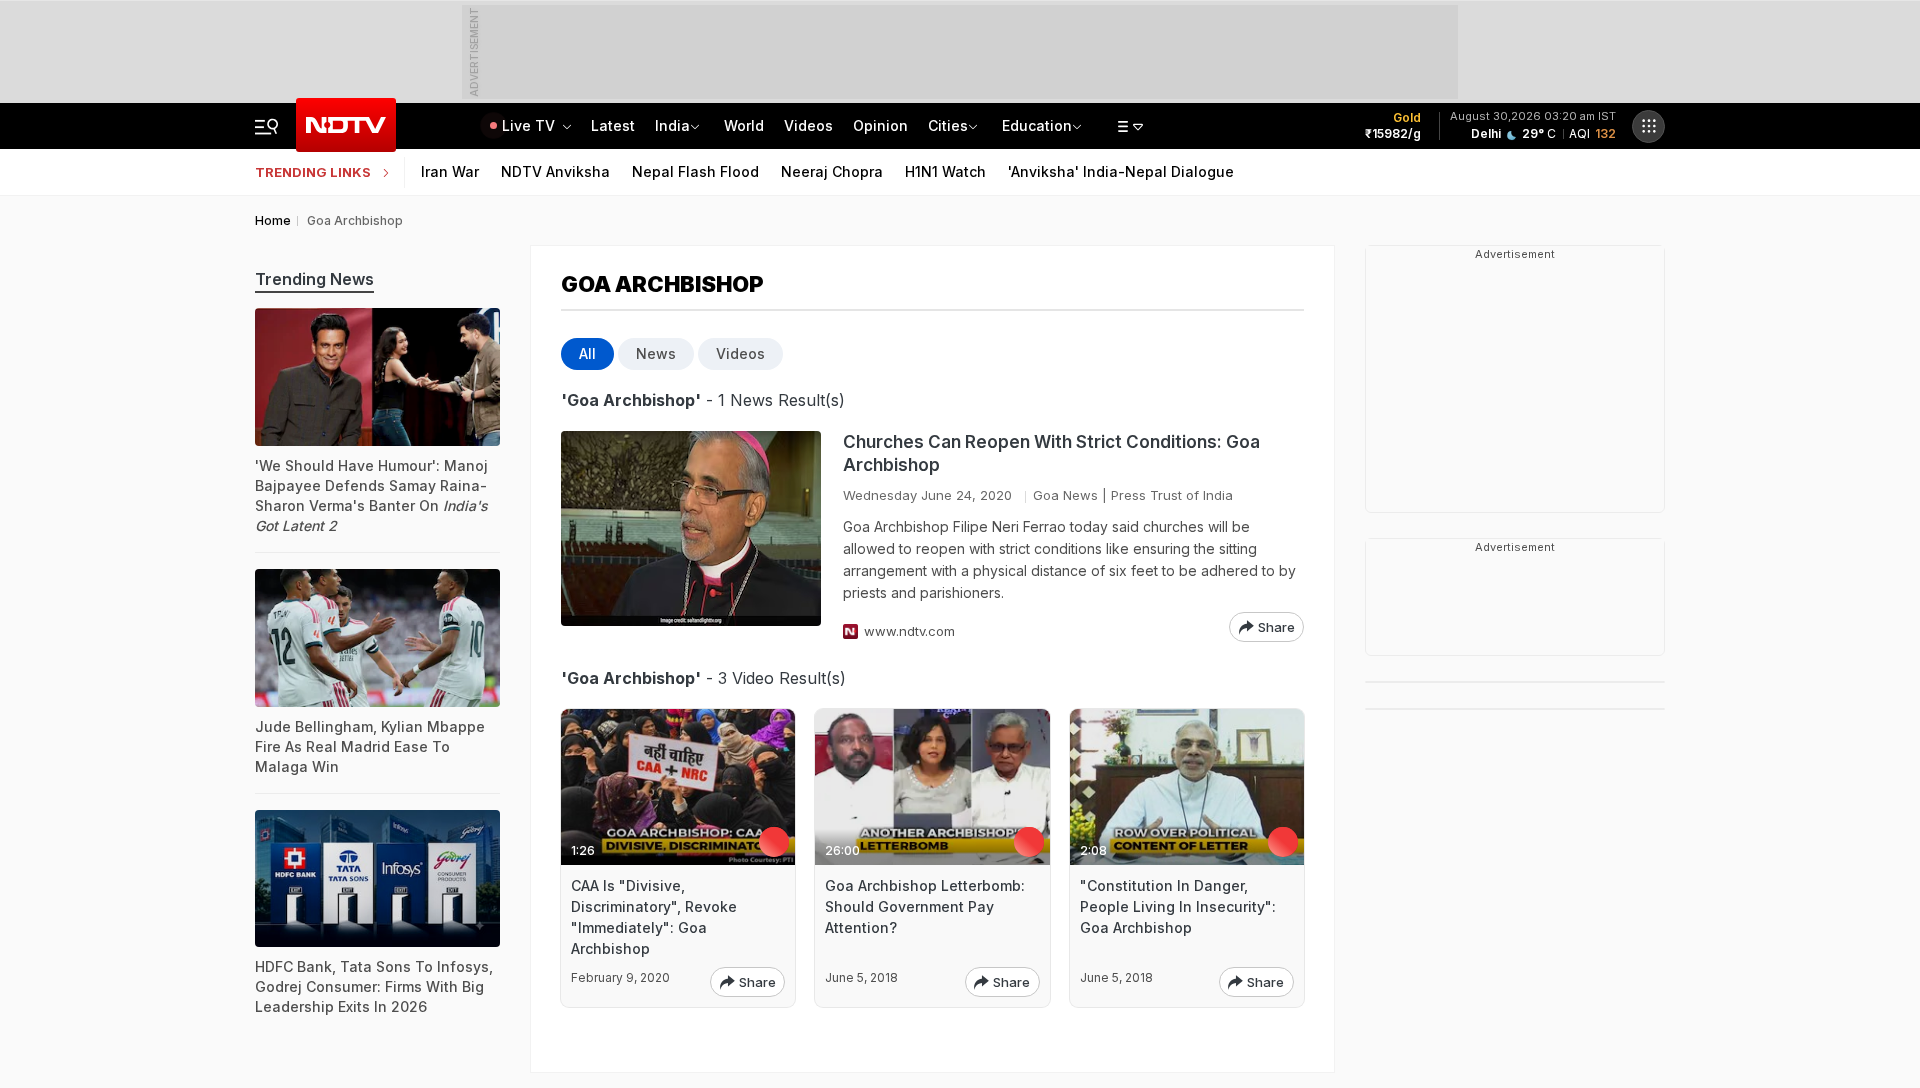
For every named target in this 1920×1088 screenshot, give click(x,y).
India (672, 125)
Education (1037, 125)
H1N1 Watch (945, 171)
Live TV (530, 125)
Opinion (880, 125)
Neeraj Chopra (832, 171)
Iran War (450, 171)
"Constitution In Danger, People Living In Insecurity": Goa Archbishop (1178, 906)
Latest (613, 125)
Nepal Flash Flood (695, 171)
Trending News (314, 279)
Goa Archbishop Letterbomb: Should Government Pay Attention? (925, 906)
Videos (808, 125)
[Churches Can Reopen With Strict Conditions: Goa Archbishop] (691, 536)
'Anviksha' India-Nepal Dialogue (1121, 171)
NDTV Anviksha (555, 171)
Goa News (1065, 495)
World (744, 125)
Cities (948, 125)
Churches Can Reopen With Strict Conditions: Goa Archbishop (1051, 453)
